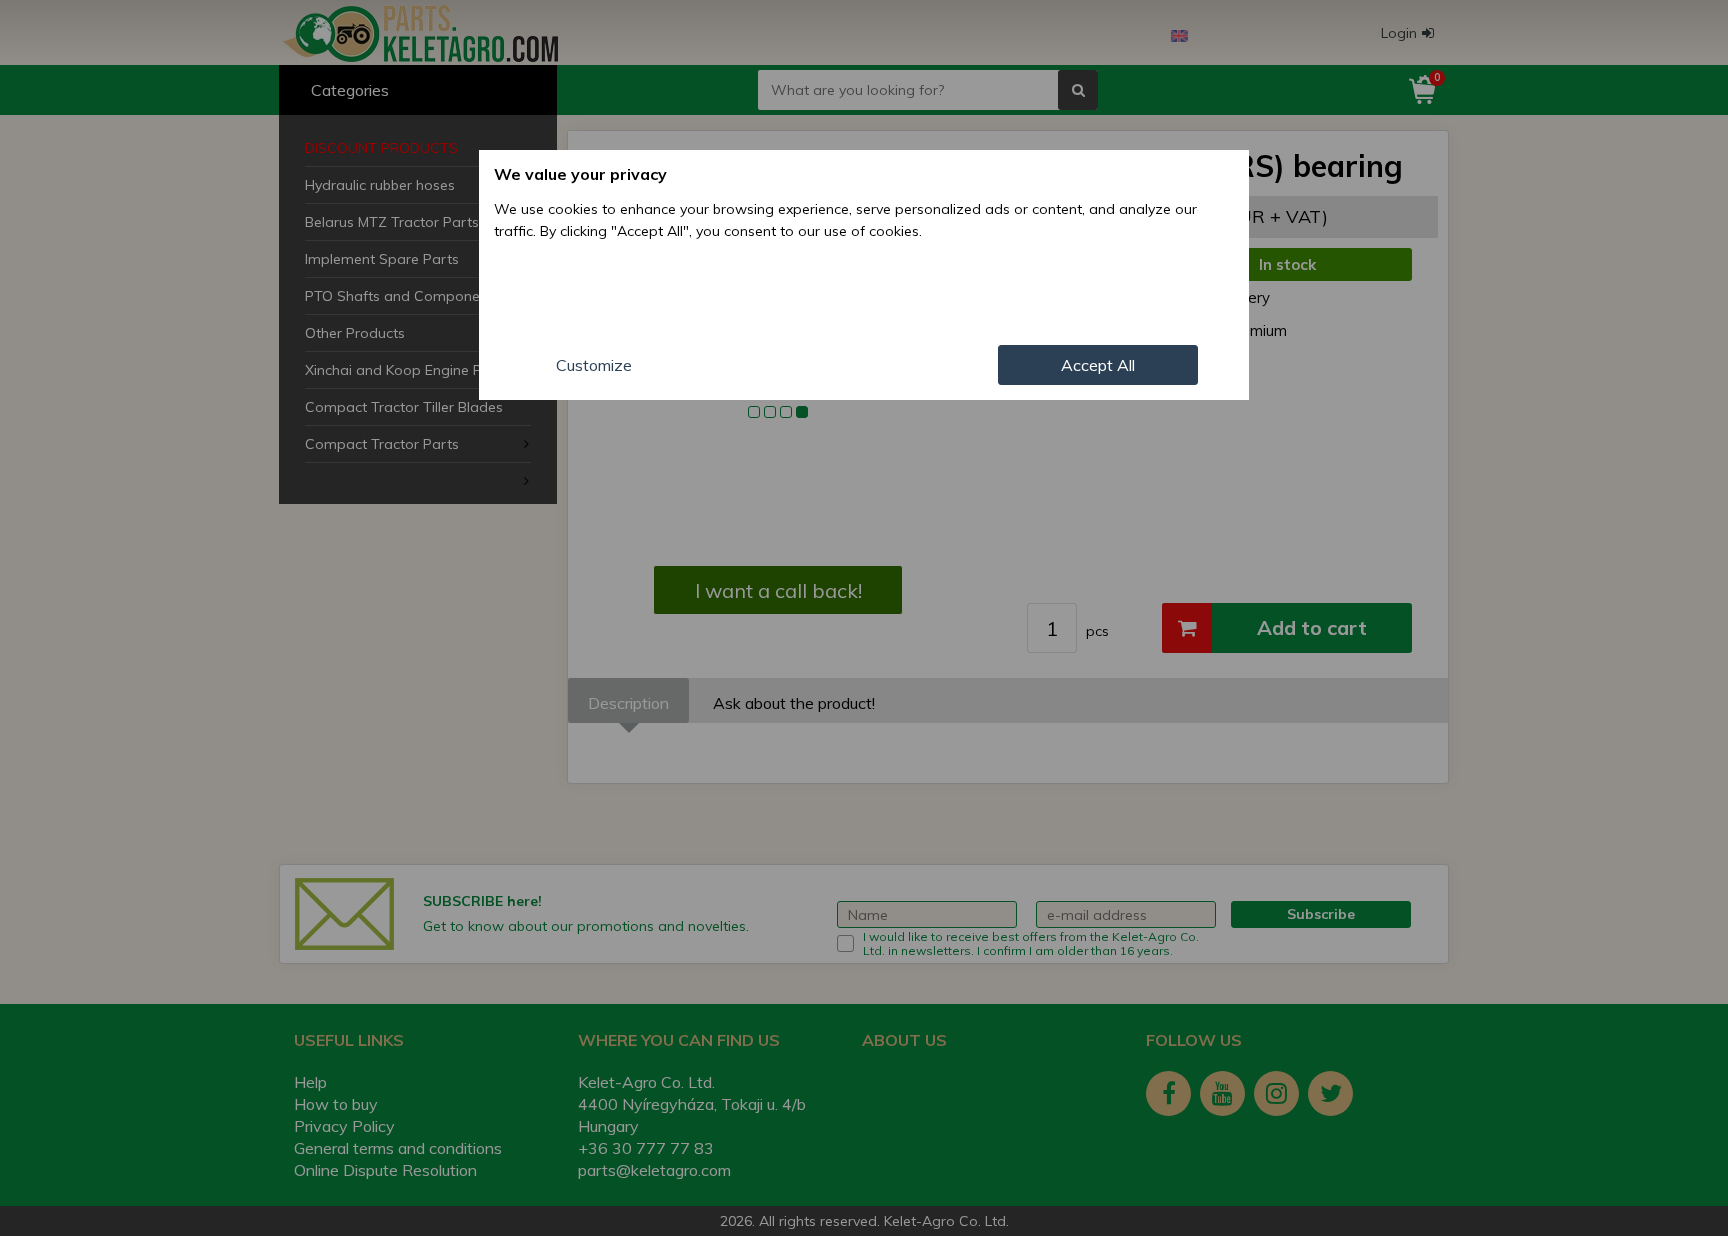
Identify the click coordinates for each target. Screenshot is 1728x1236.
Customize (594, 365)
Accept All (1098, 365)
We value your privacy (580, 174)
